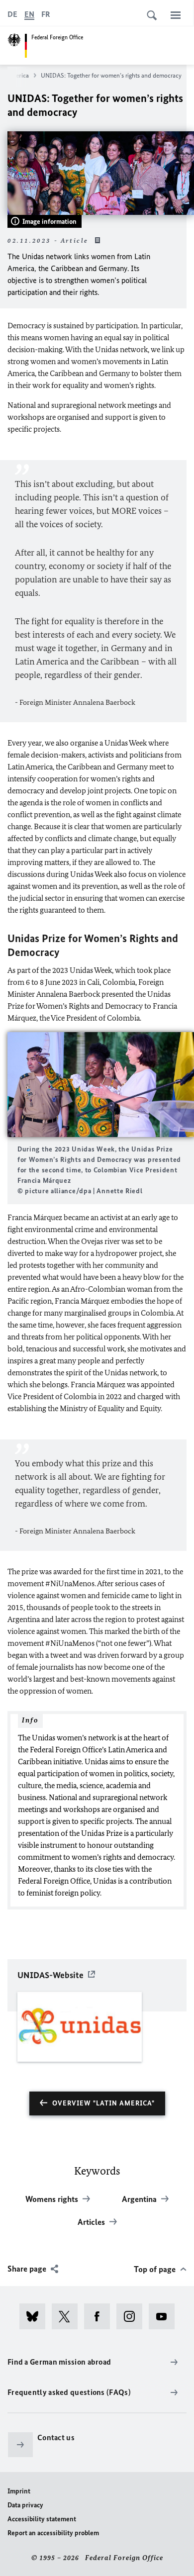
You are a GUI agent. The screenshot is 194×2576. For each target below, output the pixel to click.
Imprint (19, 2491)
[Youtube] (165, 2316)
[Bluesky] (36, 2316)
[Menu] (176, 15)
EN (29, 14)
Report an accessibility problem (53, 2533)
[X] (68, 2316)
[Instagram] (133, 2316)
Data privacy (25, 2505)
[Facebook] (100, 2316)
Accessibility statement (42, 2519)
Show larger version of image (101, 1085)
